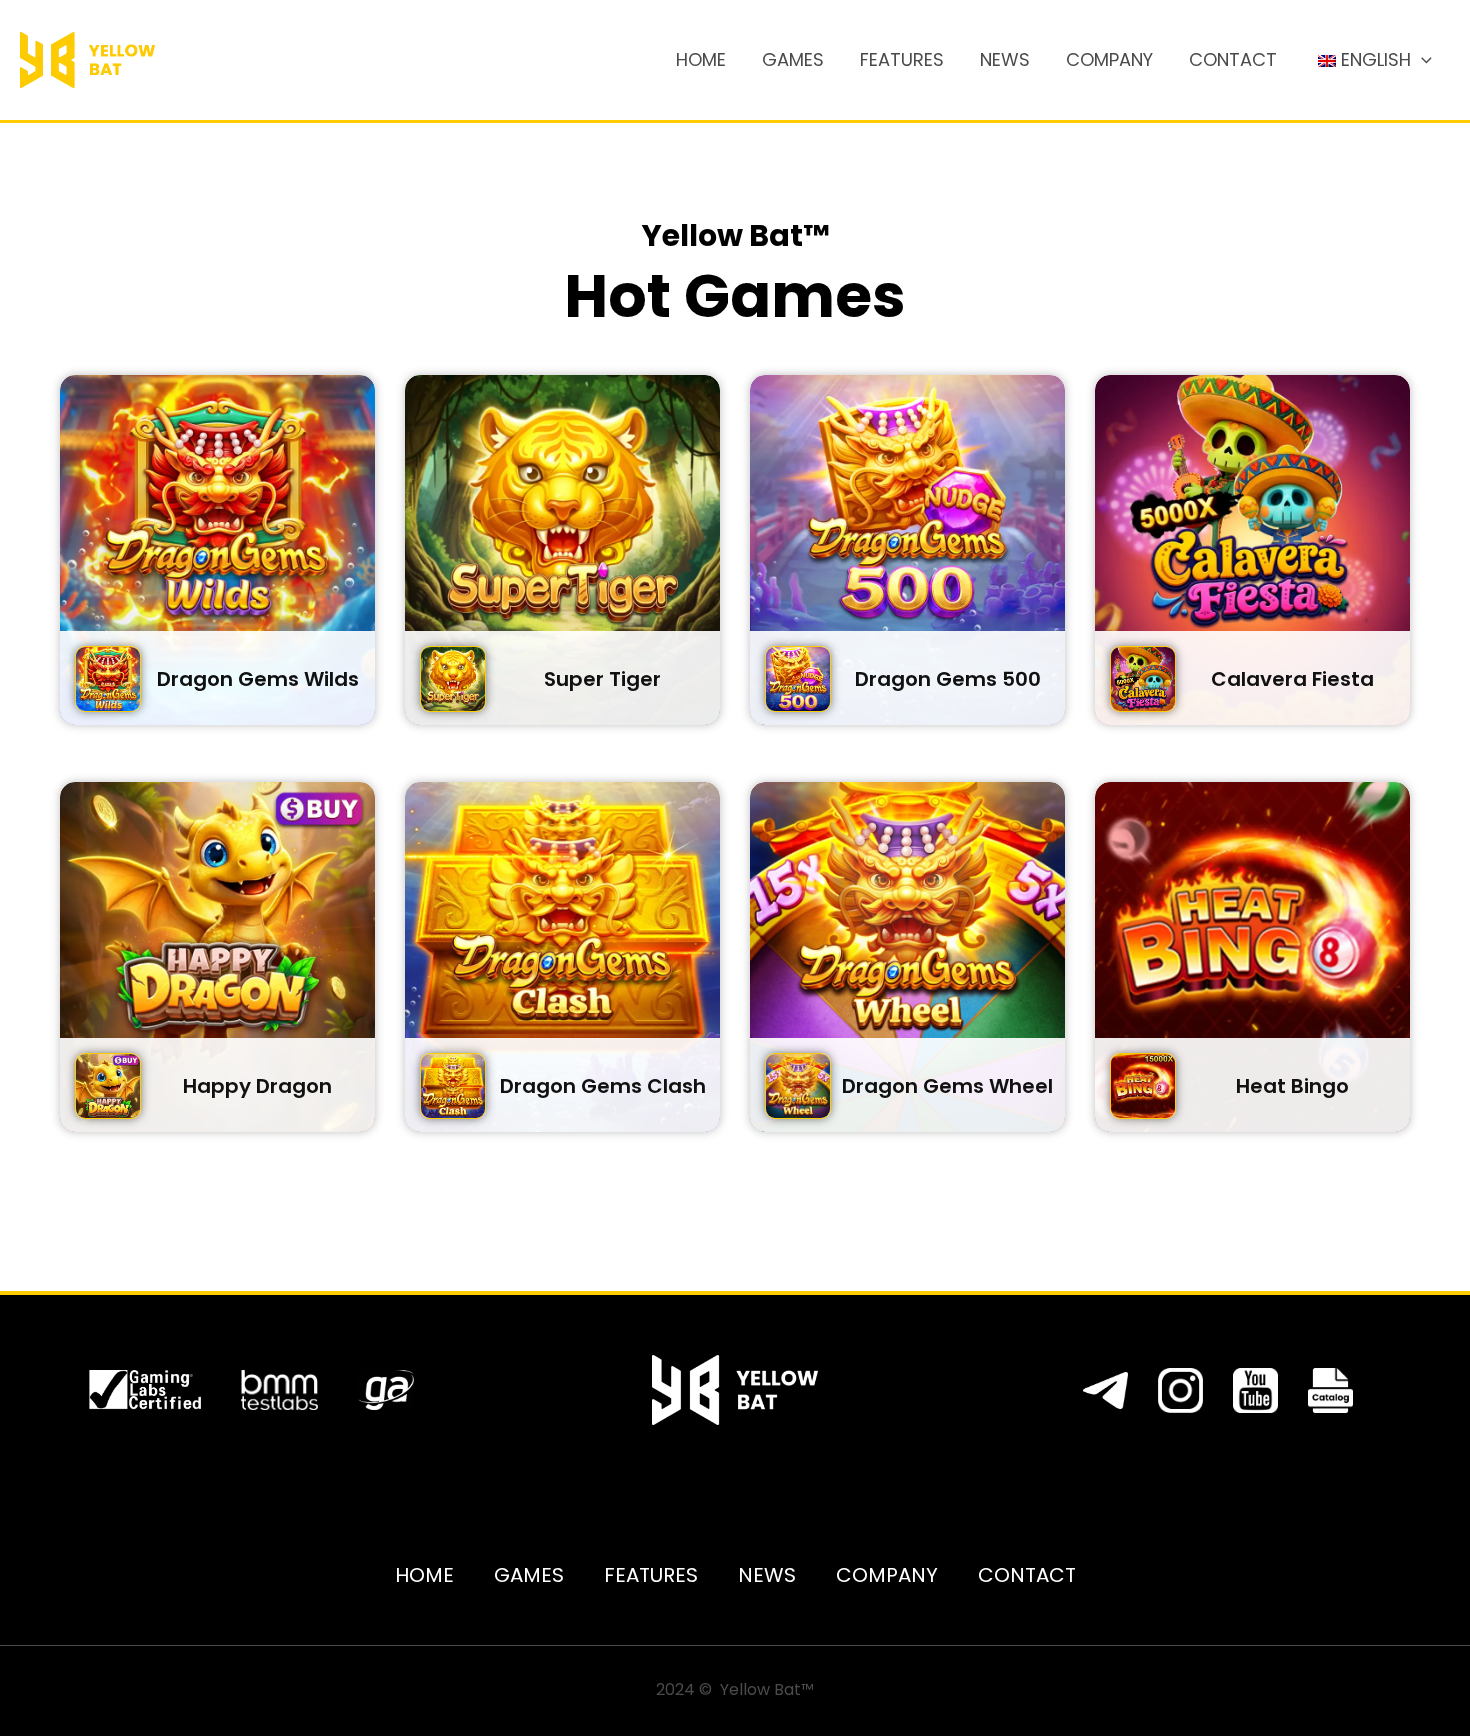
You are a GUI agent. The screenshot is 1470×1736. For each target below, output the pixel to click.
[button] (1421, 60)
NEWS (1005, 59)
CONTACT (1233, 59)
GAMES (793, 59)
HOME (701, 59)
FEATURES (902, 59)
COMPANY (1109, 59)
